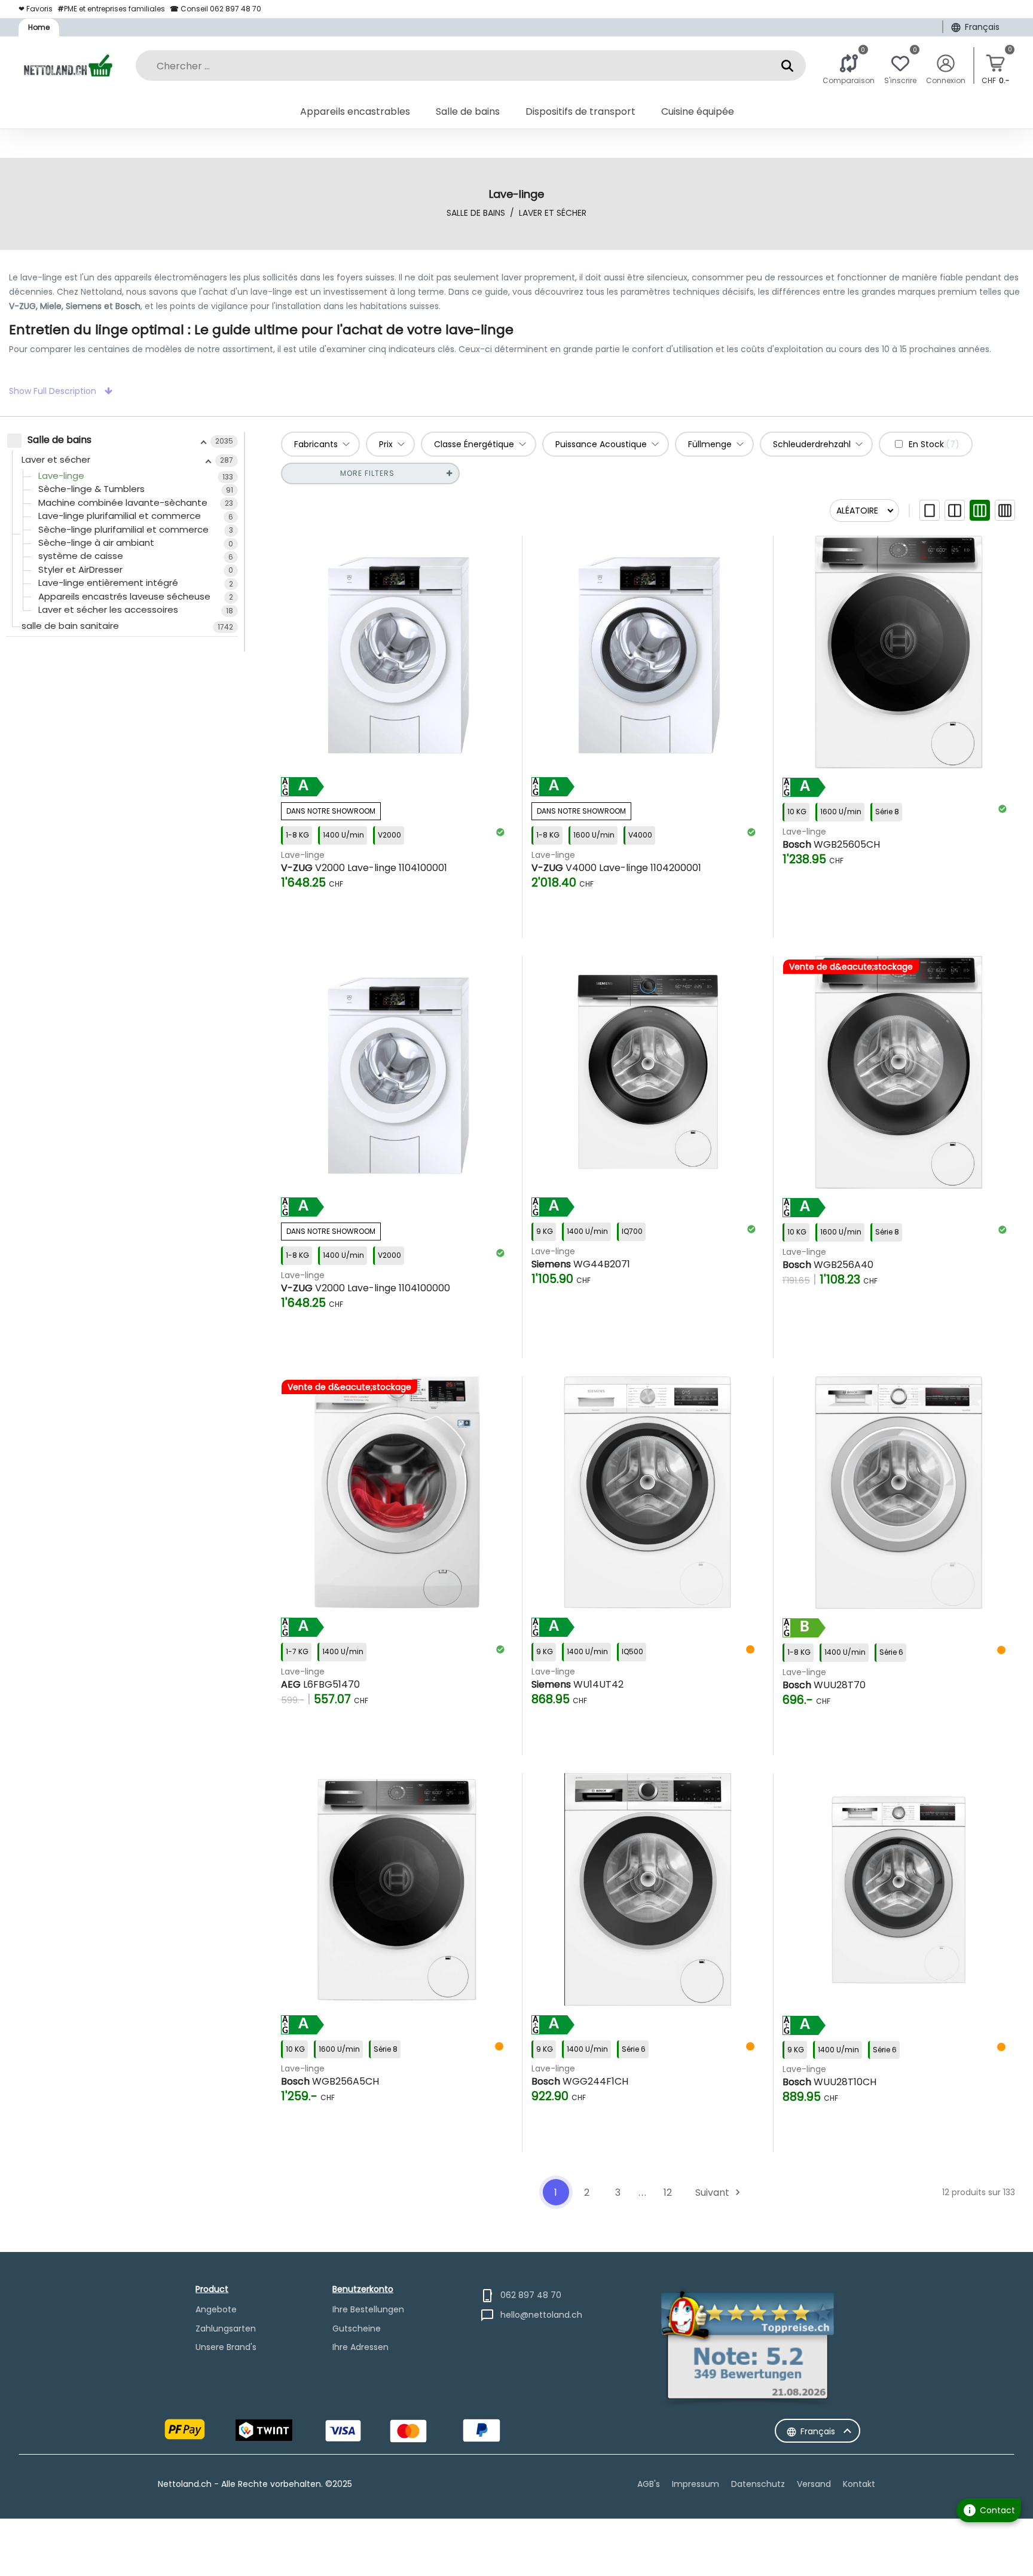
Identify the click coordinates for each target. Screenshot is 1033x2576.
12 (668, 2192)
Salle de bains (476, 213)
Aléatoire (857, 511)
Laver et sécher (553, 213)
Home (39, 27)
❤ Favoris (36, 9)
